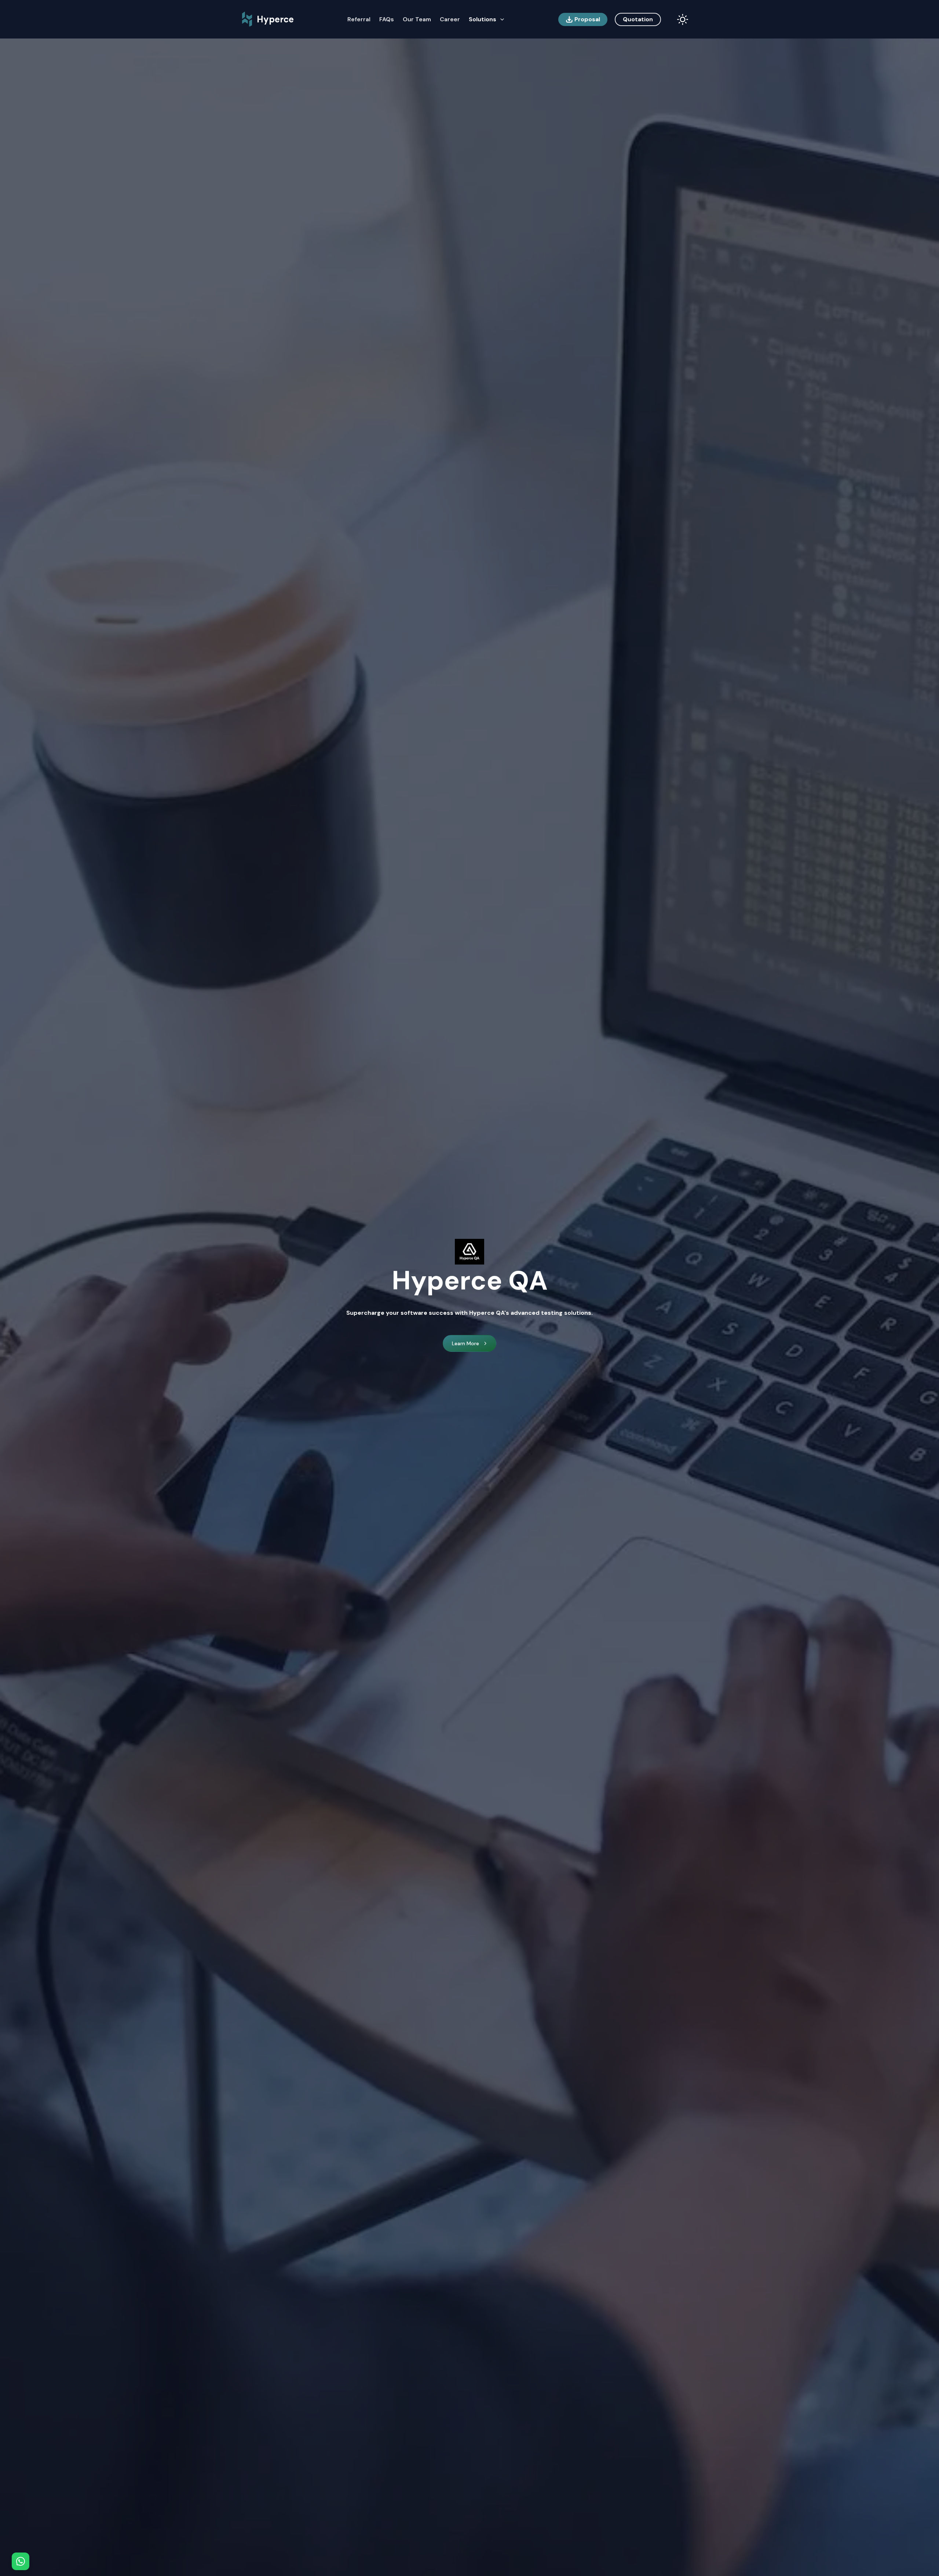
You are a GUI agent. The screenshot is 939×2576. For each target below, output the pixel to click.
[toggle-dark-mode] (683, 19)
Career (450, 19)
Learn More (465, 1343)
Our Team (417, 19)
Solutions (483, 19)
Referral (359, 19)
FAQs (387, 19)
